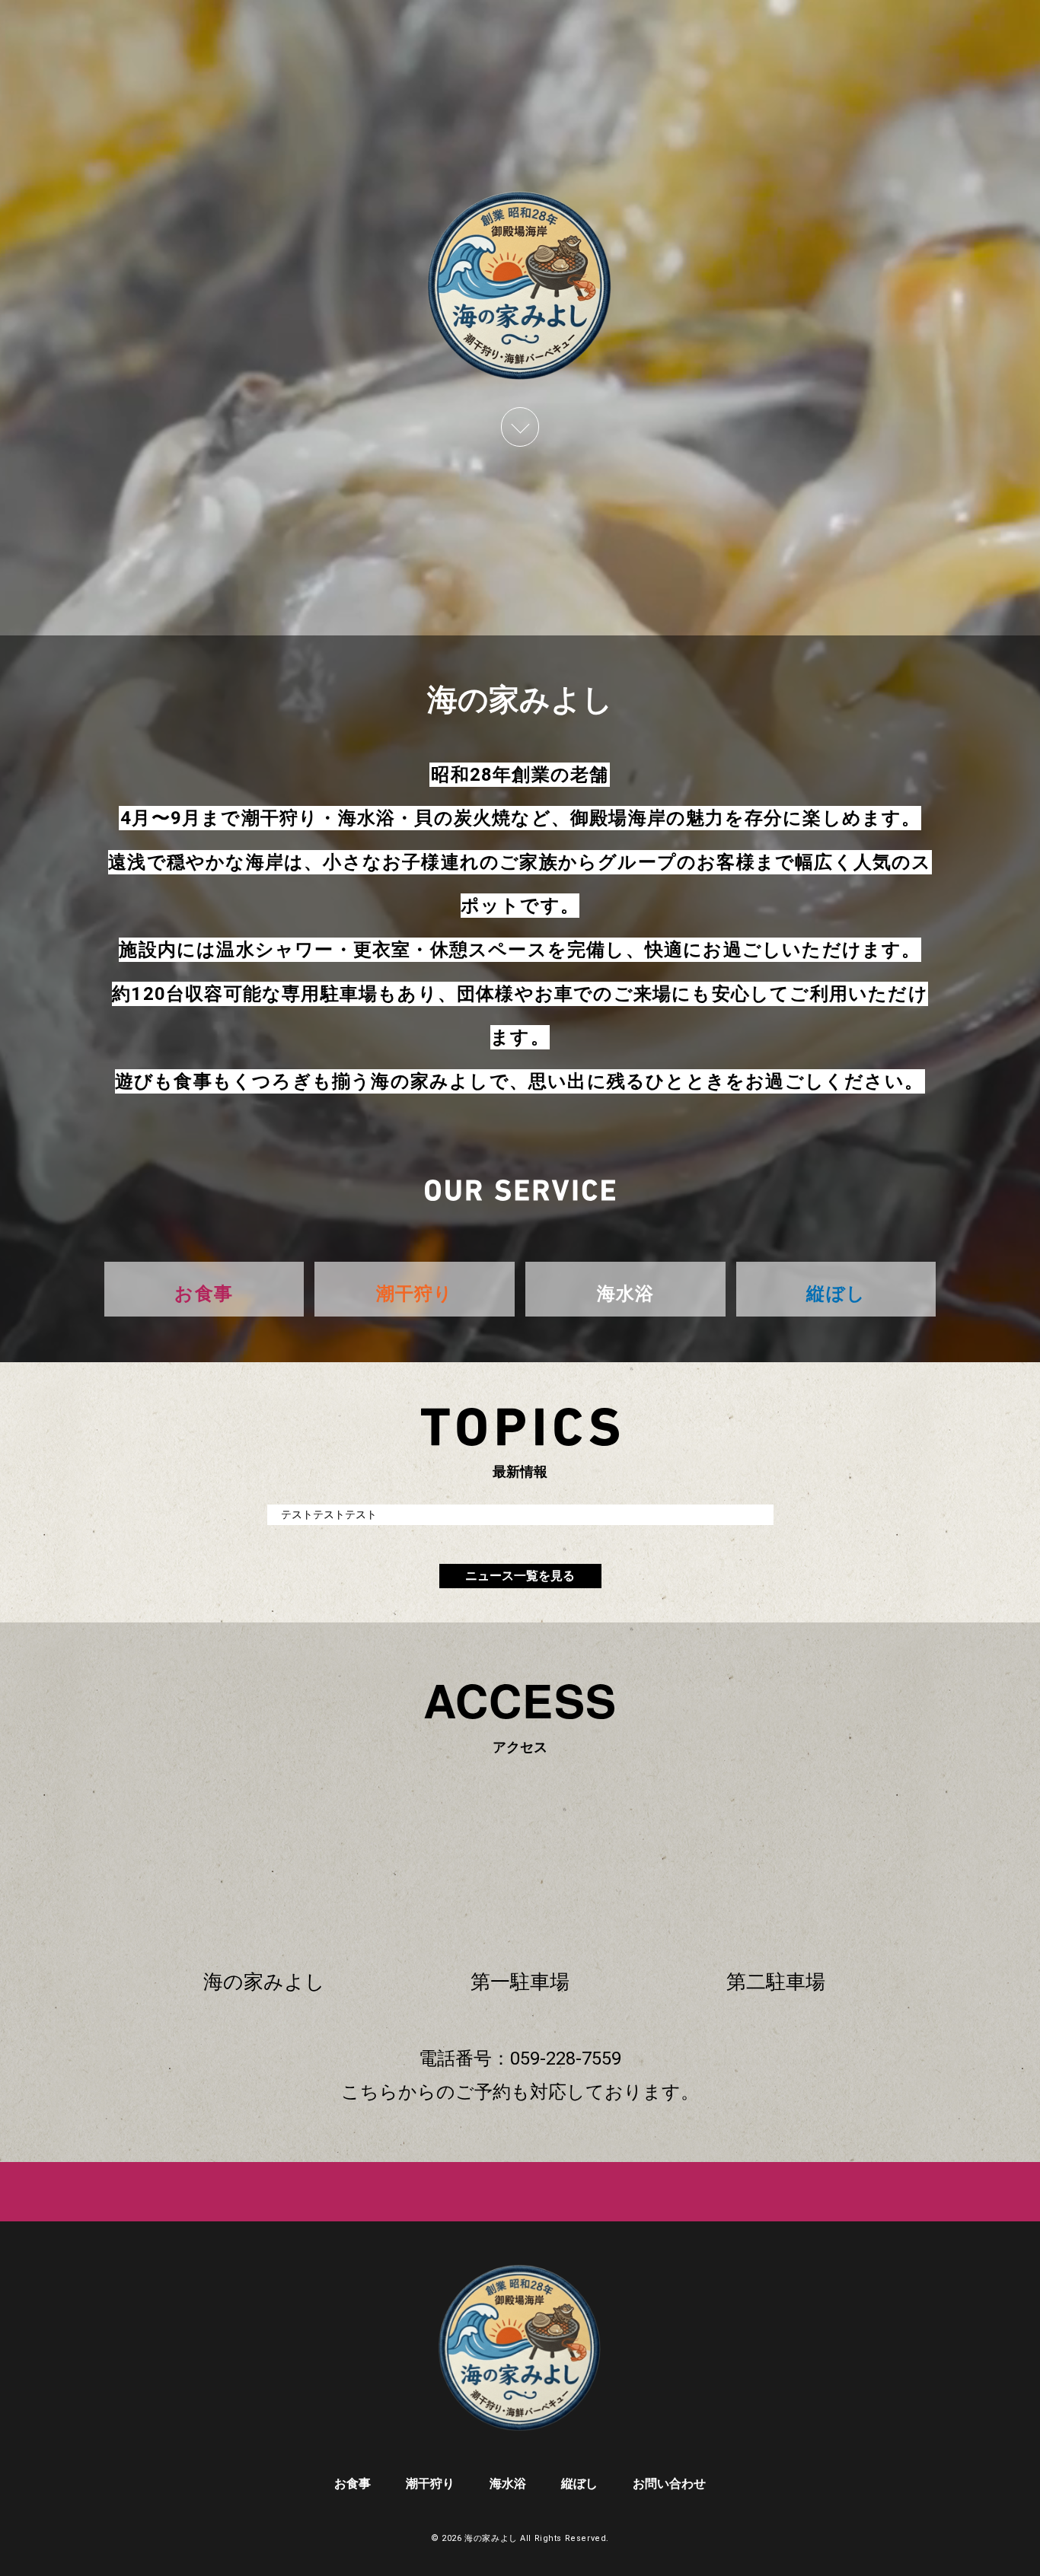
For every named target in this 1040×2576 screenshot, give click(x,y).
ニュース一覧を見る (520, 1576)
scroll (520, 427)
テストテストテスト (329, 1514)
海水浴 (508, 2484)
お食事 (353, 2484)
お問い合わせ (669, 2484)
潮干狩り (430, 2484)
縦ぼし (579, 2484)
